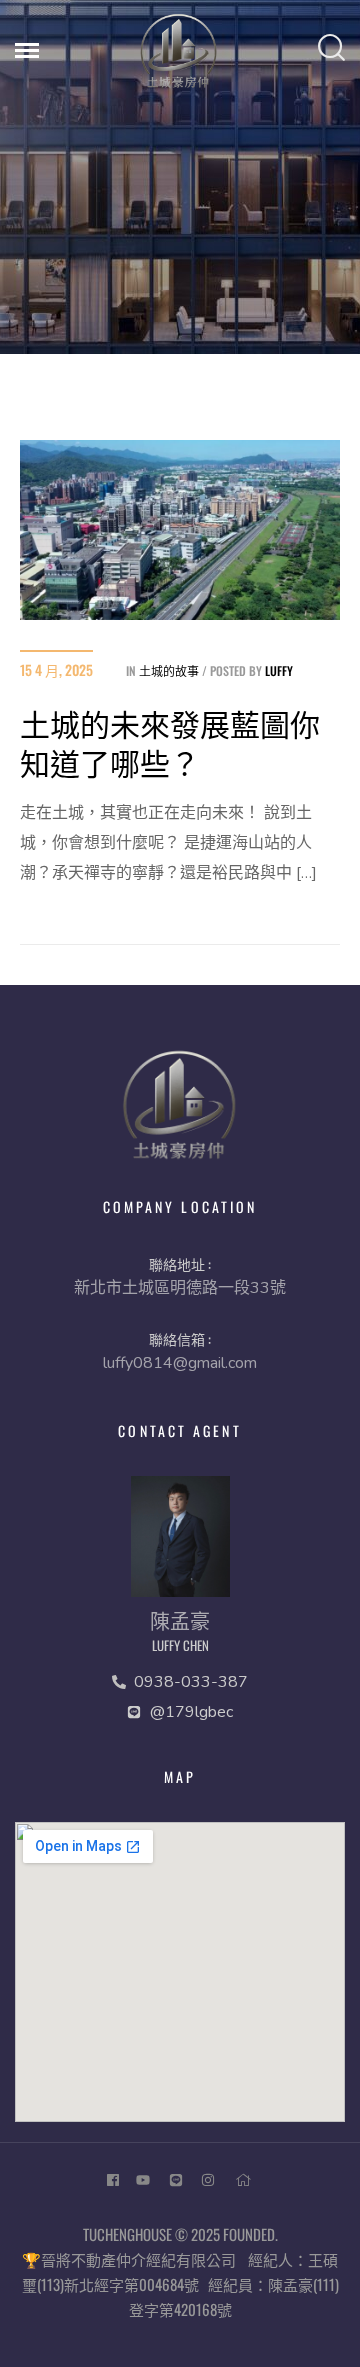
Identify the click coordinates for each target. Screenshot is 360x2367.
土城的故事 (169, 670)
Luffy (279, 670)
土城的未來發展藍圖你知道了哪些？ (170, 742)
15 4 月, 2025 (56, 669)
